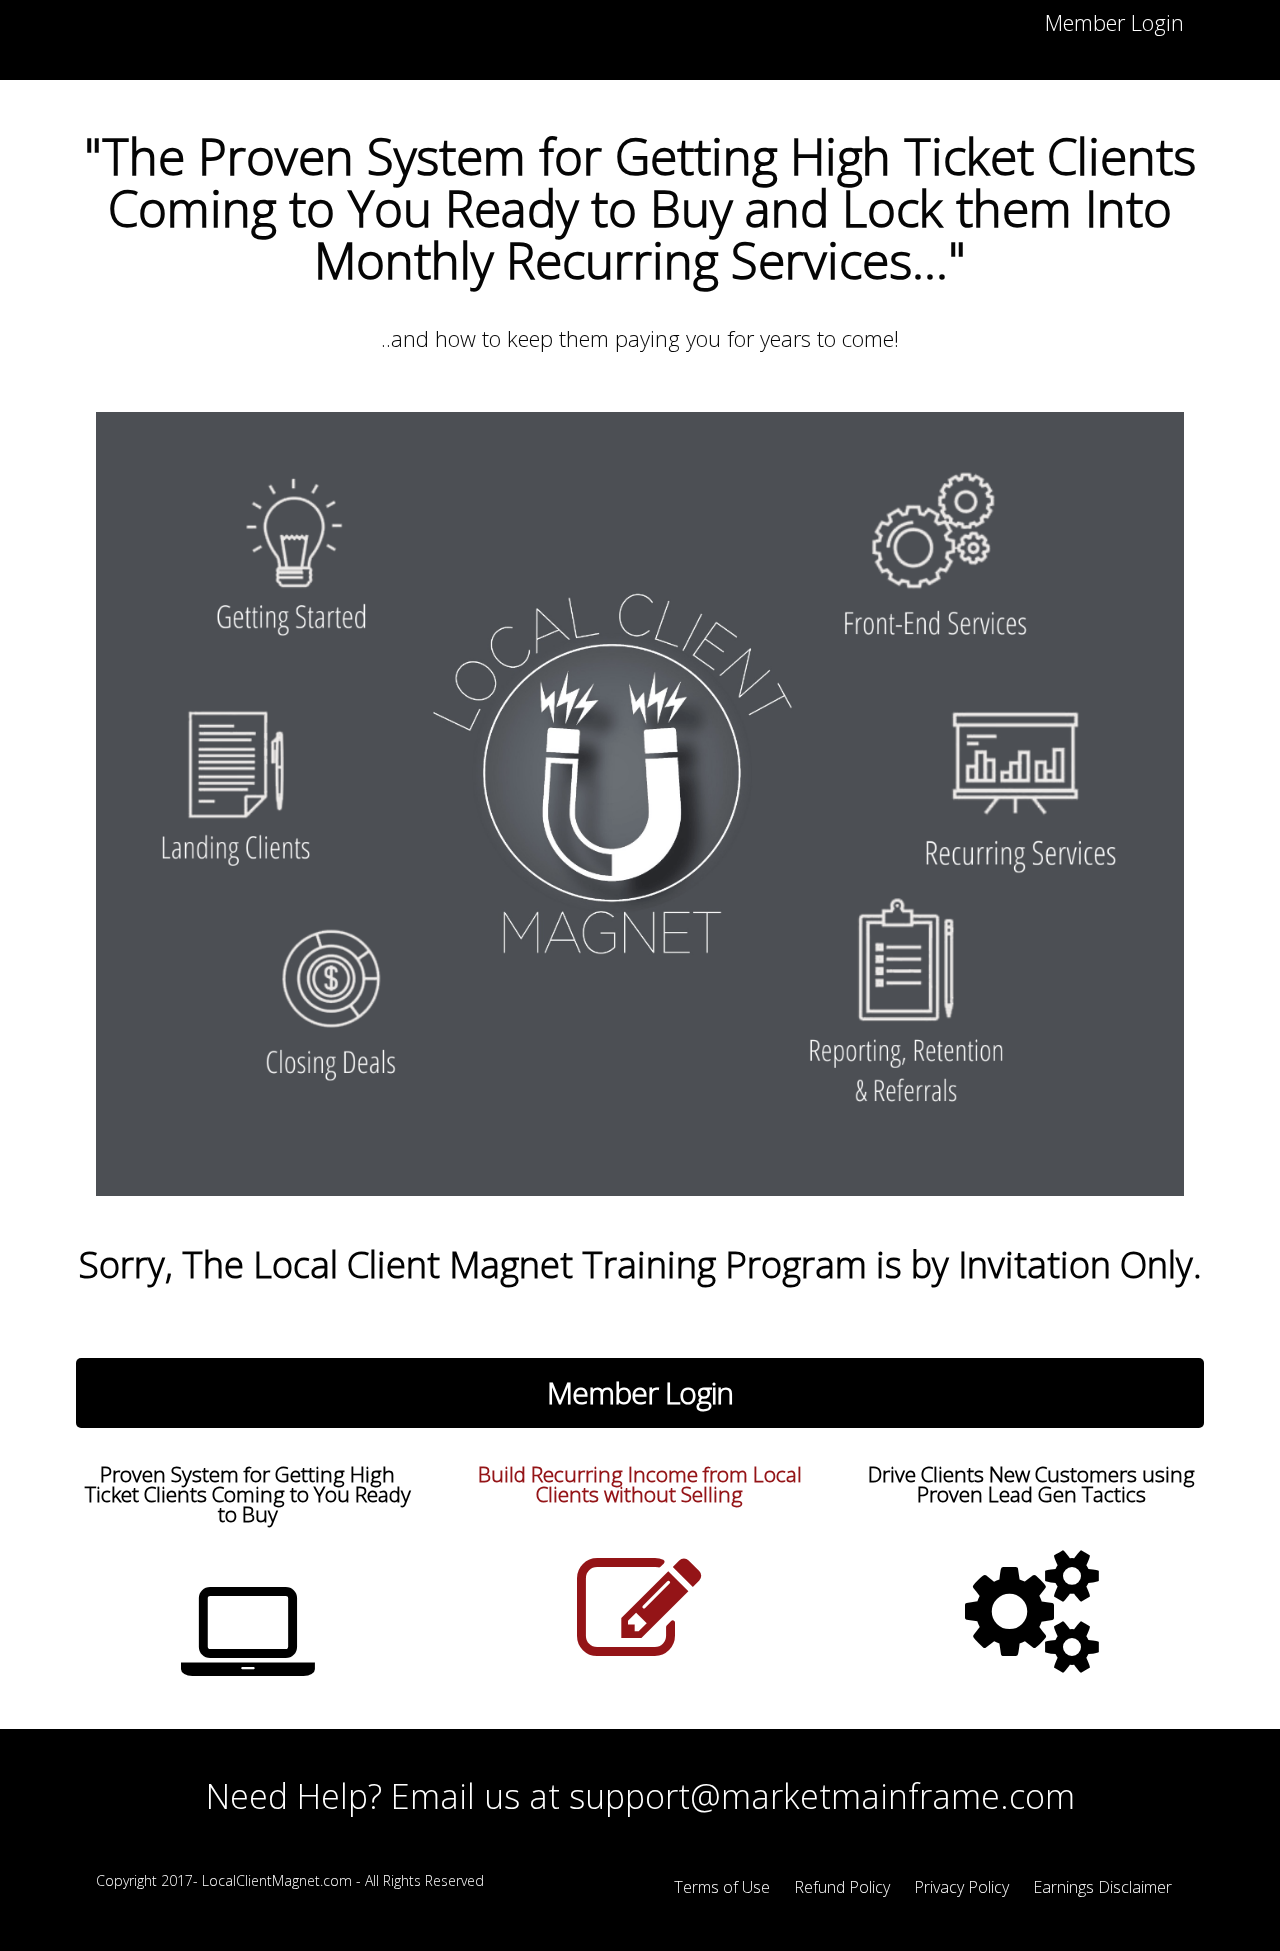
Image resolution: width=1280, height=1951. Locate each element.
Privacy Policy (961, 1887)
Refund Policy (842, 1887)
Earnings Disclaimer (1102, 1887)
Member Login (1114, 22)
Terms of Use (722, 1887)
